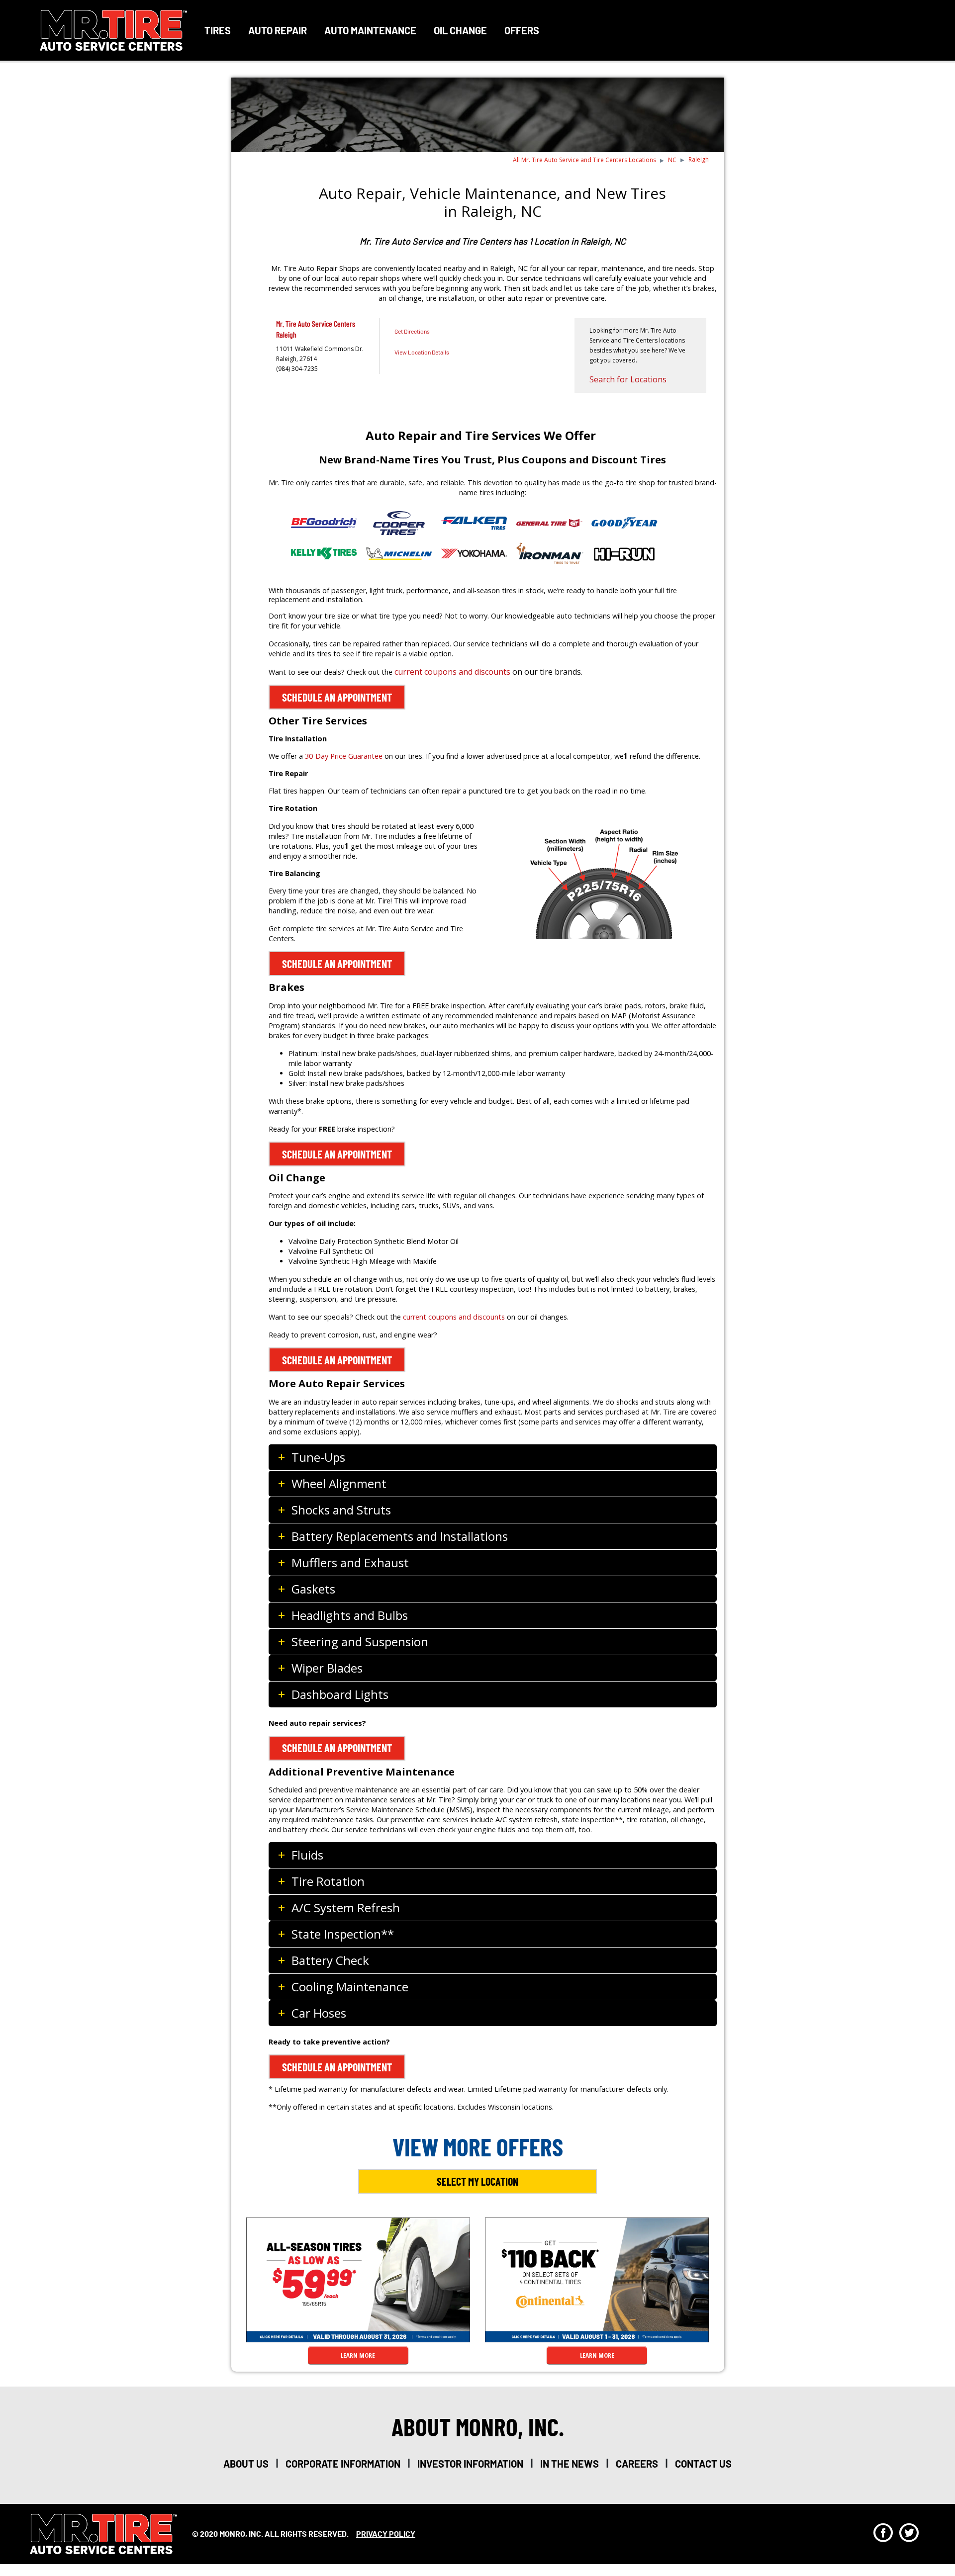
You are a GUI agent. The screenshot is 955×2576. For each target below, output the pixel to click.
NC (672, 160)
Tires (218, 30)
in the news (570, 2464)
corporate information (343, 2464)
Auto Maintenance (370, 30)
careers (637, 2464)
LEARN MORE (358, 2355)
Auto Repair (278, 30)
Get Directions (412, 331)
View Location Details (422, 352)
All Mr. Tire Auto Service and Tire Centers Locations (584, 160)
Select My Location (477, 2181)
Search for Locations (628, 379)
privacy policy (386, 2533)
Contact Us (703, 2464)
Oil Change (460, 30)
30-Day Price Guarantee (344, 756)
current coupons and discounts (452, 672)
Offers (522, 30)
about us (246, 2464)
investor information (470, 2464)
